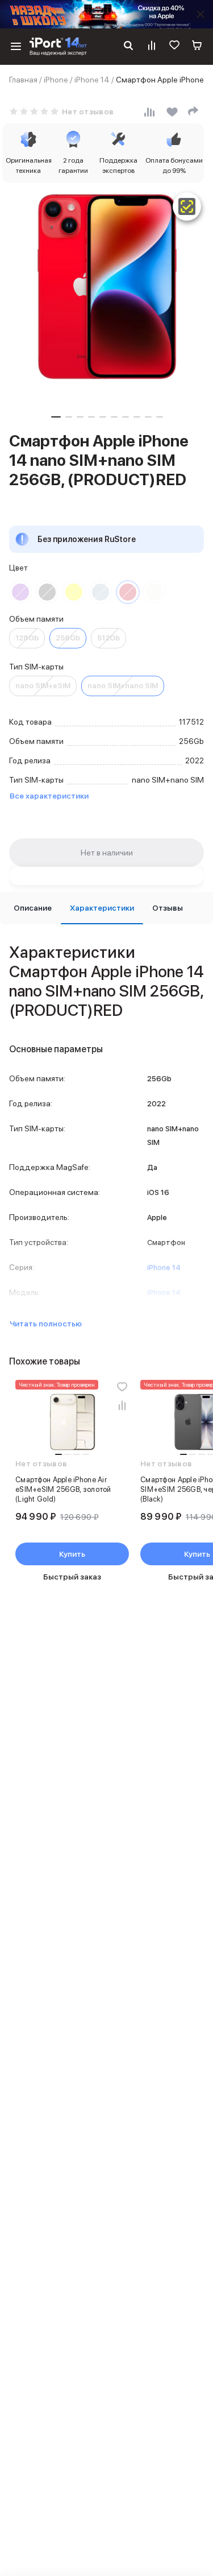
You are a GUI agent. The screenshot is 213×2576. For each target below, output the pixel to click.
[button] (56, 417)
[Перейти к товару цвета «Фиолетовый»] (20, 592)
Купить (72, 1554)
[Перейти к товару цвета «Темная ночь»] (47, 592)
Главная (23, 80)
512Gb (108, 638)
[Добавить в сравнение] (122, 1405)
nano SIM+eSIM (43, 686)
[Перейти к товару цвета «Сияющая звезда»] (154, 592)
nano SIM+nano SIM (123, 686)
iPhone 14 (92, 80)
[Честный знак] (187, 206)
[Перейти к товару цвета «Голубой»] (101, 592)
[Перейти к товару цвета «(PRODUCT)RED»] (128, 592)
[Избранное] (174, 47)
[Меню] (16, 47)
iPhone (56, 80)
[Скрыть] (201, 14)
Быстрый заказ (72, 1577)
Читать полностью (46, 1324)
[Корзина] (197, 47)
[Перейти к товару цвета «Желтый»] (74, 592)
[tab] (33, 908)
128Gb (27, 638)
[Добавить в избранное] (122, 1387)
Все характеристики (49, 796)
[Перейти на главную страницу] (58, 47)
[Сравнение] (152, 47)
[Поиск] (128, 47)
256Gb (68, 638)
